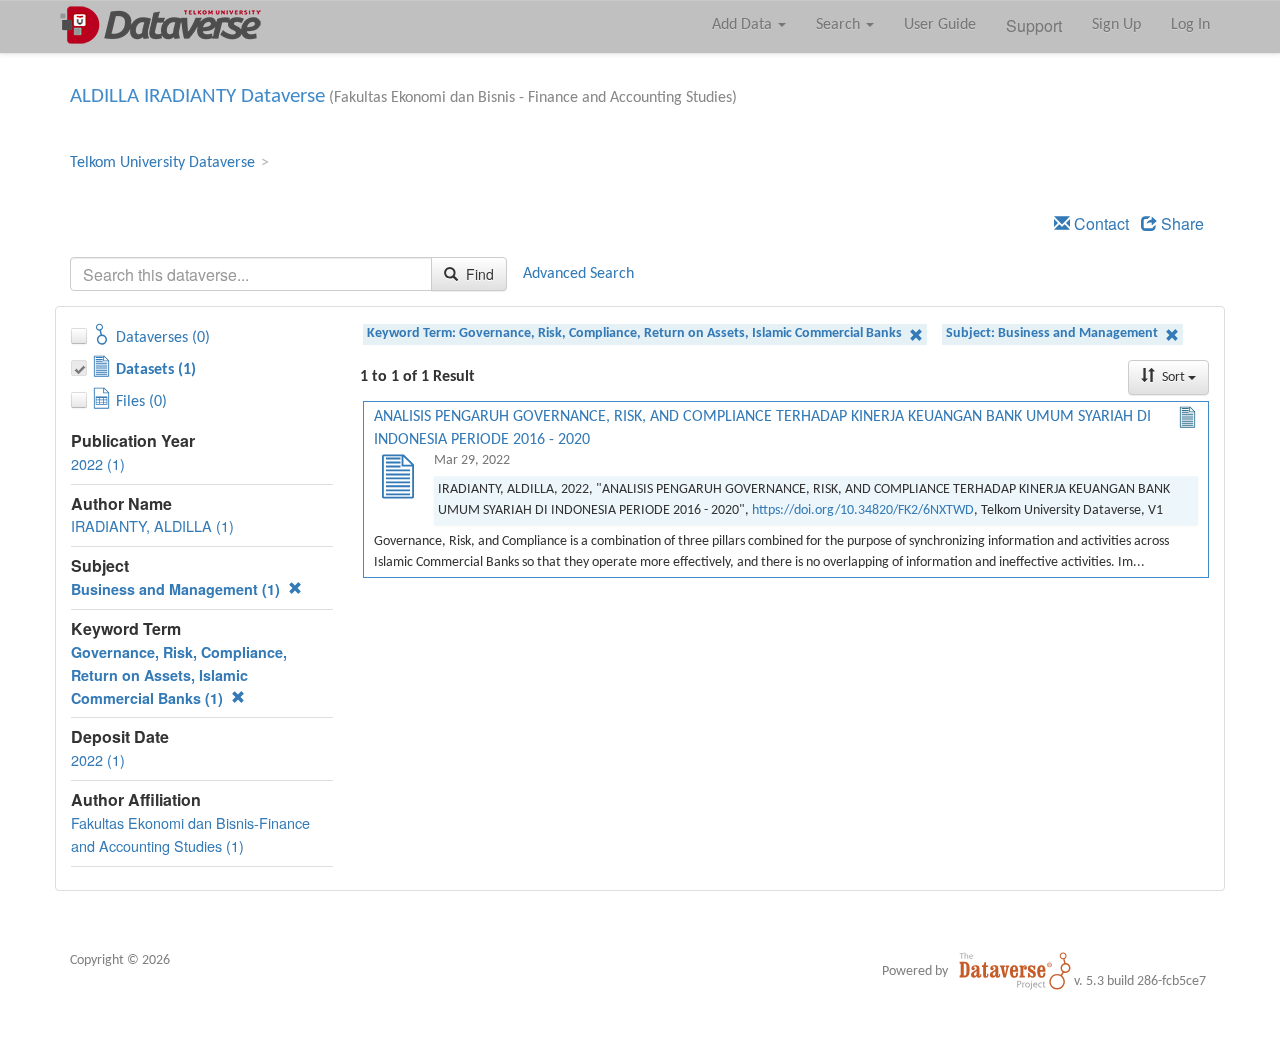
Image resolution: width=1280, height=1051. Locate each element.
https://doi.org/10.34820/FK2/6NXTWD (863, 510)
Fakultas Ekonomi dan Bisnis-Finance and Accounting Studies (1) (190, 834)
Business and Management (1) (177, 589)
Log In (1190, 25)
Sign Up (1116, 25)
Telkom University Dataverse (162, 163)
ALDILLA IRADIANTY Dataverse (197, 96)
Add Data (744, 25)
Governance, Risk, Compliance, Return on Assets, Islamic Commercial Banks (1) (179, 675)
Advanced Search (578, 274)
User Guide (940, 25)
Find (478, 274)
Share (1180, 223)
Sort (1173, 377)
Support (1034, 25)
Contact (1099, 223)
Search (840, 25)
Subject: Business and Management (1053, 333)
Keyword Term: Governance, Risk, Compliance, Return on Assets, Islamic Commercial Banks (636, 333)
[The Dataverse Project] (1015, 971)
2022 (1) (98, 463)
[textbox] (251, 274)
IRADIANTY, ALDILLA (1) (152, 525)
